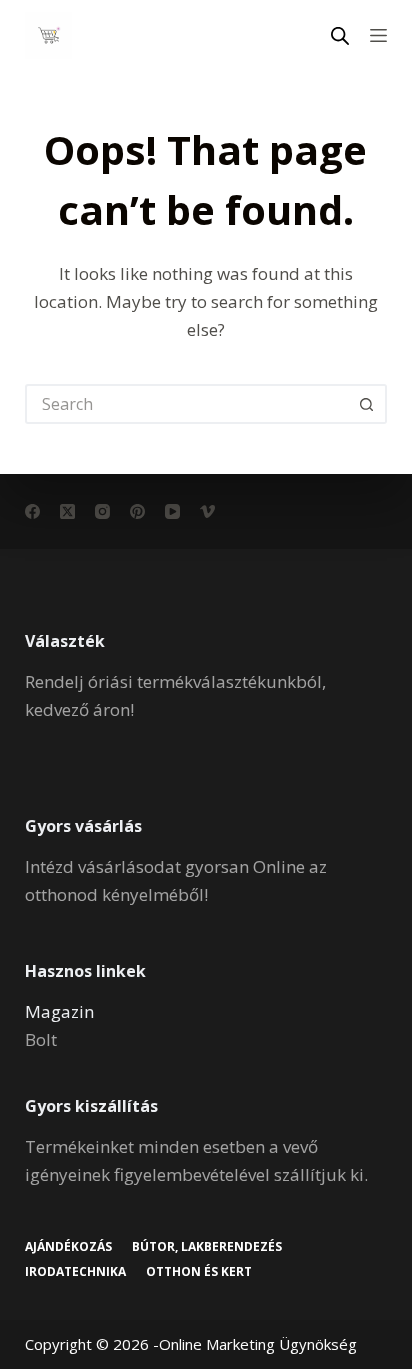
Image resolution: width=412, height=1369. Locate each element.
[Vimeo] (207, 511)
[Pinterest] (137, 511)
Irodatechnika (75, 1272)
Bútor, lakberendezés (207, 1247)
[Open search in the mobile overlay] (340, 35)
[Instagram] (102, 511)
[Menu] (378, 35)
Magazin (59, 1011)
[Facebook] (32, 511)
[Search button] (367, 404)
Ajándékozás (68, 1247)
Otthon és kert (199, 1272)
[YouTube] (172, 511)
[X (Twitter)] (67, 511)
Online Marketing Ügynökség (258, 1344)
